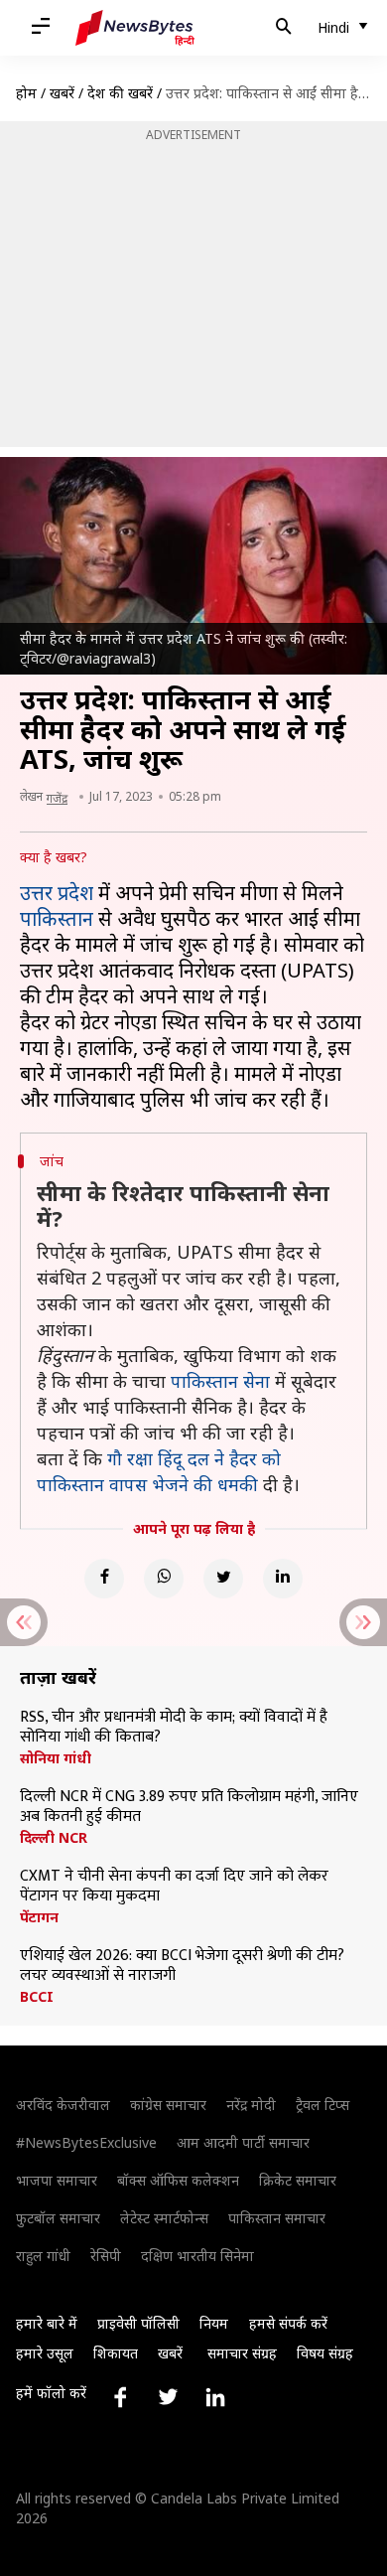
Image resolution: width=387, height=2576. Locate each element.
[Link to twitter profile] (168, 2397)
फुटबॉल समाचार (58, 2218)
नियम (214, 2323)
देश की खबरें (120, 93)
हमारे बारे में (47, 2323)
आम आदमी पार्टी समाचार (243, 2142)
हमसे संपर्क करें (288, 2323)
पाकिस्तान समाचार (277, 2218)
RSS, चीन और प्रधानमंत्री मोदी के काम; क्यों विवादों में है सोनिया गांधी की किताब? (174, 1728)
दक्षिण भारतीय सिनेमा (197, 2256)
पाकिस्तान (57, 918)
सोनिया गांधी (56, 1758)
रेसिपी (106, 2256)
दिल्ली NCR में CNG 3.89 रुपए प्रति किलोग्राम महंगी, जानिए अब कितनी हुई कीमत (189, 1807)
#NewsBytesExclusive (86, 2142)
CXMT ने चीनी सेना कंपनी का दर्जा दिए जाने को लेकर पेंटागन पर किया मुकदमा (174, 1887)
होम (26, 93)
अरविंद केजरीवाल (63, 2105)
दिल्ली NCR (54, 1838)
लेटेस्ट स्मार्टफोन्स (164, 2218)
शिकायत (116, 2353)
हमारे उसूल (45, 2353)
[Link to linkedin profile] (215, 2397)
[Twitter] (223, 1579)
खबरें (62, 93)
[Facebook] (104, 1579)
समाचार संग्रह (242, 2353)
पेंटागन (39, 1917)
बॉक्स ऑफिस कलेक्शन (178, 2180)
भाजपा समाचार (57, 2180)
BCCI (37, 1997)
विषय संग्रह (325, 2353)
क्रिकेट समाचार (298, 2180)
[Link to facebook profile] (120, 2397)
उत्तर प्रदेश (57, 893)
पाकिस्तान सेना (220, 1381)
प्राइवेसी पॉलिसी (138, 2323)
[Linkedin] (283, 1579)
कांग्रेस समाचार (168, 2105)
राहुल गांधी (43, 2256)
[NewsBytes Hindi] (135, 28)
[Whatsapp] (164, 1579)
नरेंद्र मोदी (251, 2105)
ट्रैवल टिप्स (322, 2105)
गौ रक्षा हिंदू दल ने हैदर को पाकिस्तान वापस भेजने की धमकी (159, 1471)
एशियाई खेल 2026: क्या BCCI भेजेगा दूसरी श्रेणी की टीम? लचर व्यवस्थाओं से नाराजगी (182, 1966)
